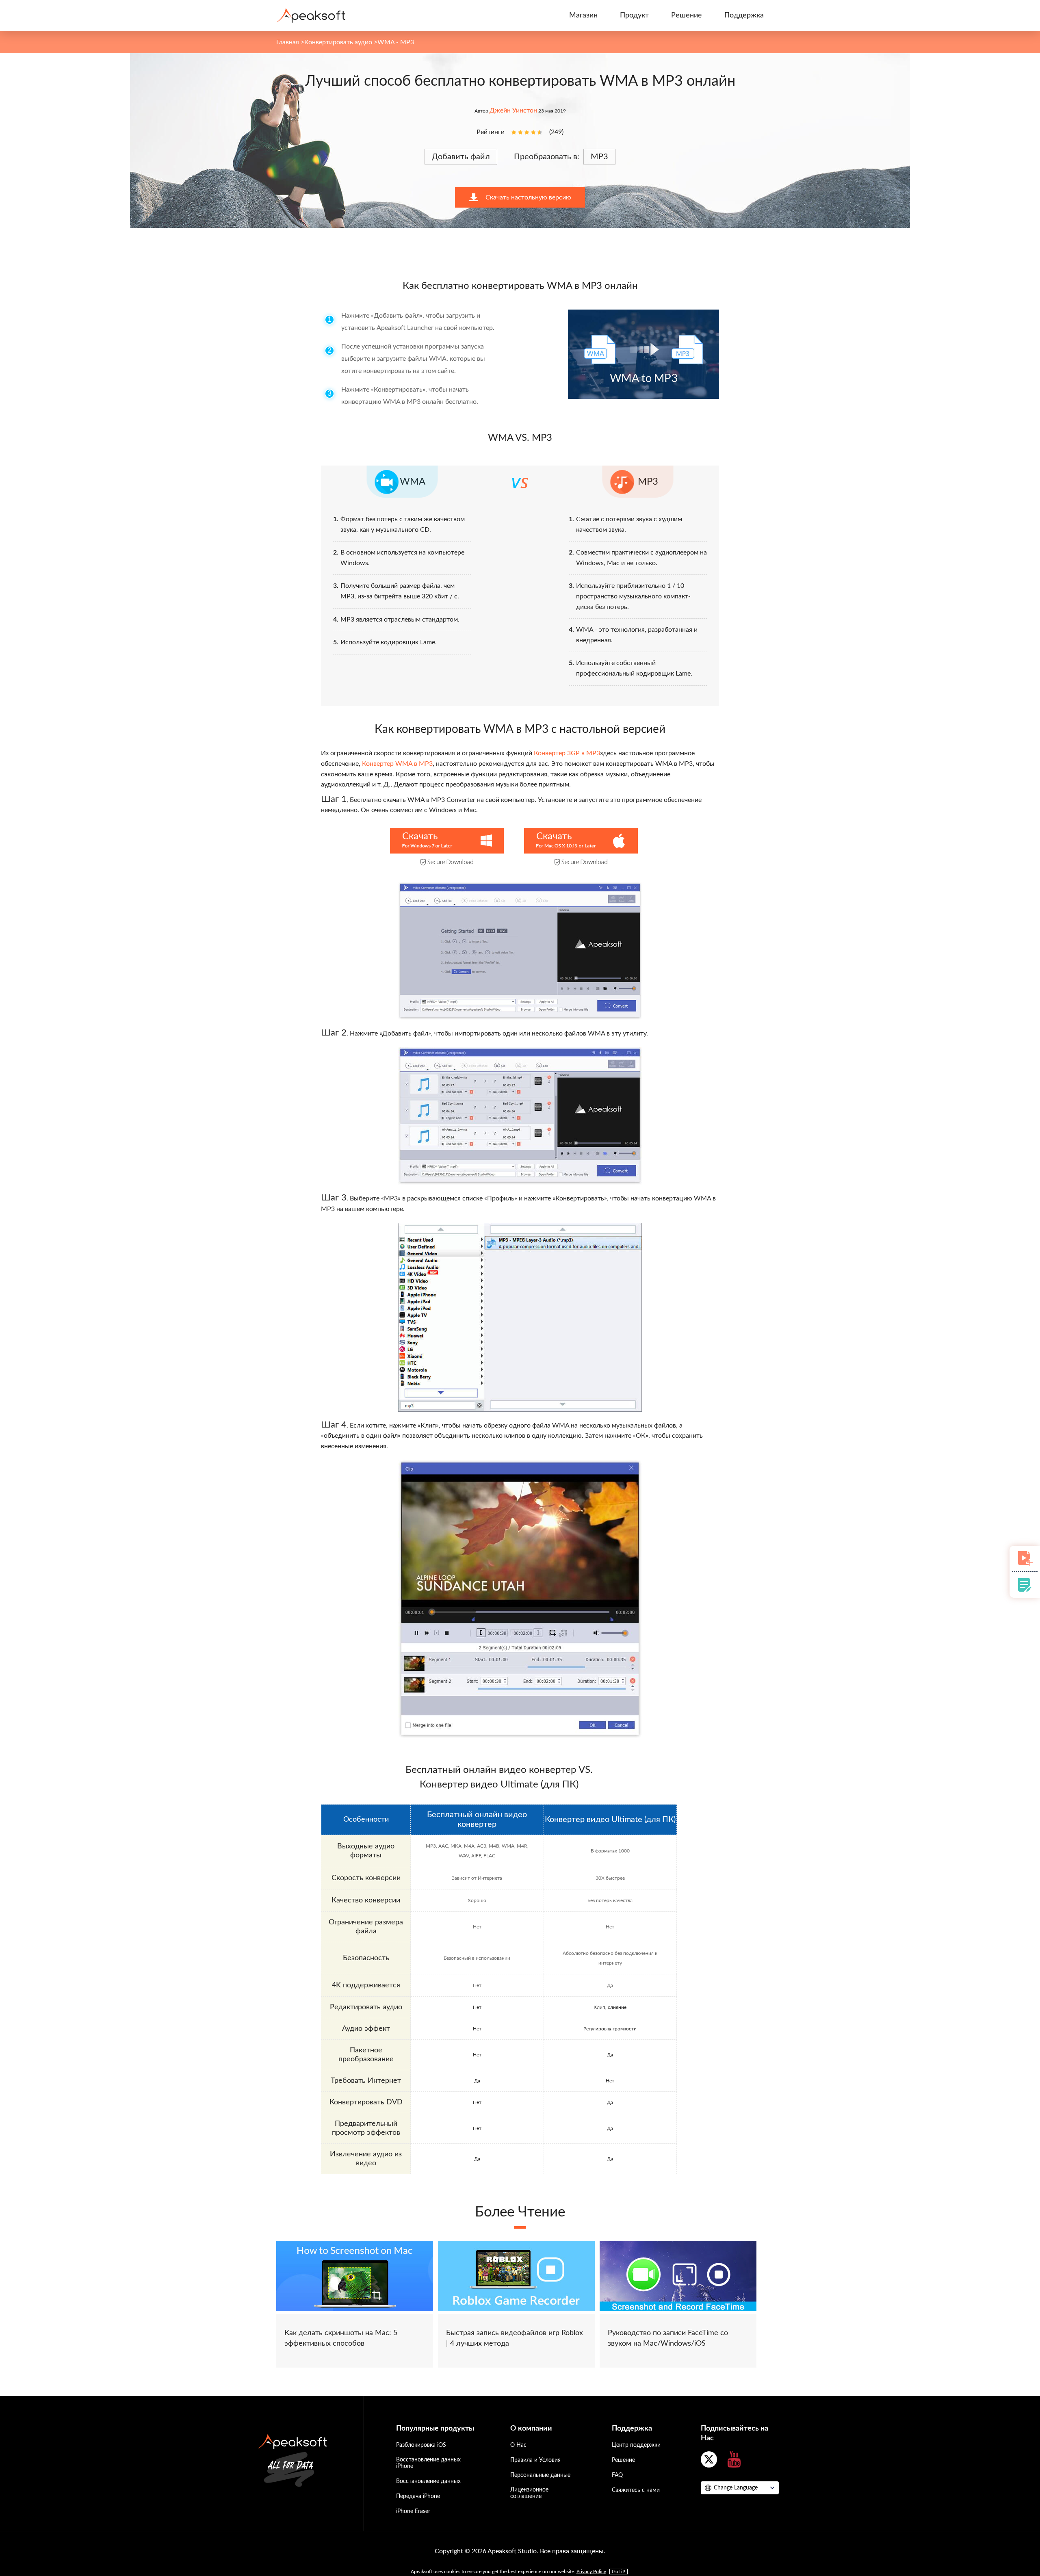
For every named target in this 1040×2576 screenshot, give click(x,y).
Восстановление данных (428, 2481)
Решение (687, 15)
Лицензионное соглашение (529, 2493)
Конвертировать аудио (338, 42)
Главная (288, 42)
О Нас (518, 2445)
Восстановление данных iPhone (428, 2463)
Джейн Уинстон (513, 110)
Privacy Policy (591, 2572)
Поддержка (744, 15)
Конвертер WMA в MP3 (397, 764)
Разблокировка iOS (421, 2445)
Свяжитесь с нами (636, 2490)
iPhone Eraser (413, 2511)
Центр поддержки (636, 2445)
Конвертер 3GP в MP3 (567, 753)
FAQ (617, 2475)
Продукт (634, 15)
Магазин (583, 15)
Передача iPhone (418, 2496)
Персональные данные (540, 2475)
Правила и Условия (535, 2460)
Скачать (420, 836)
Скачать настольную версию (528, 197)
